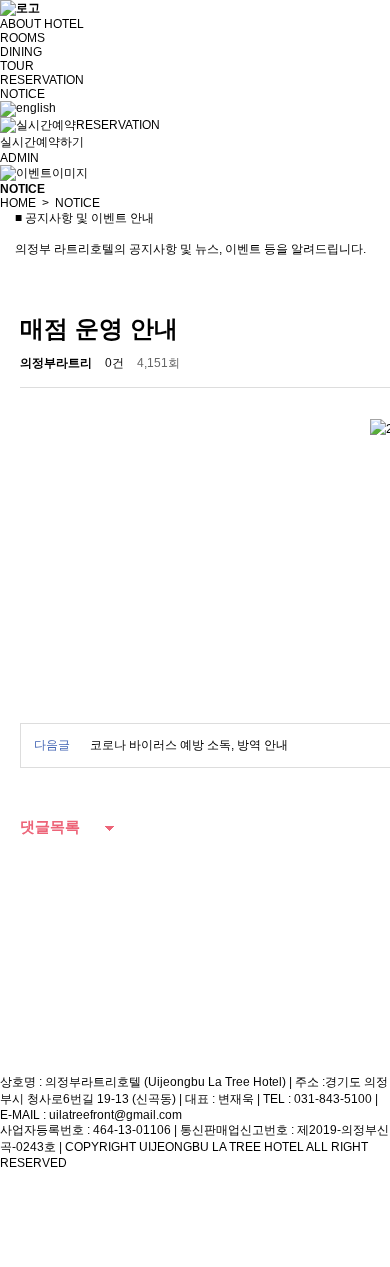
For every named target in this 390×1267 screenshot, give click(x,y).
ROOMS (22, 38)
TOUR (17, 66)
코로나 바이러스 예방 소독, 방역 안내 (189, 745)
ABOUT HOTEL (42, 24)
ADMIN (19, 158)
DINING (21, 52)
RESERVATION (42, 80)
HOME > (24, 203)
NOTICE (22, 94)
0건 (114, 363)
